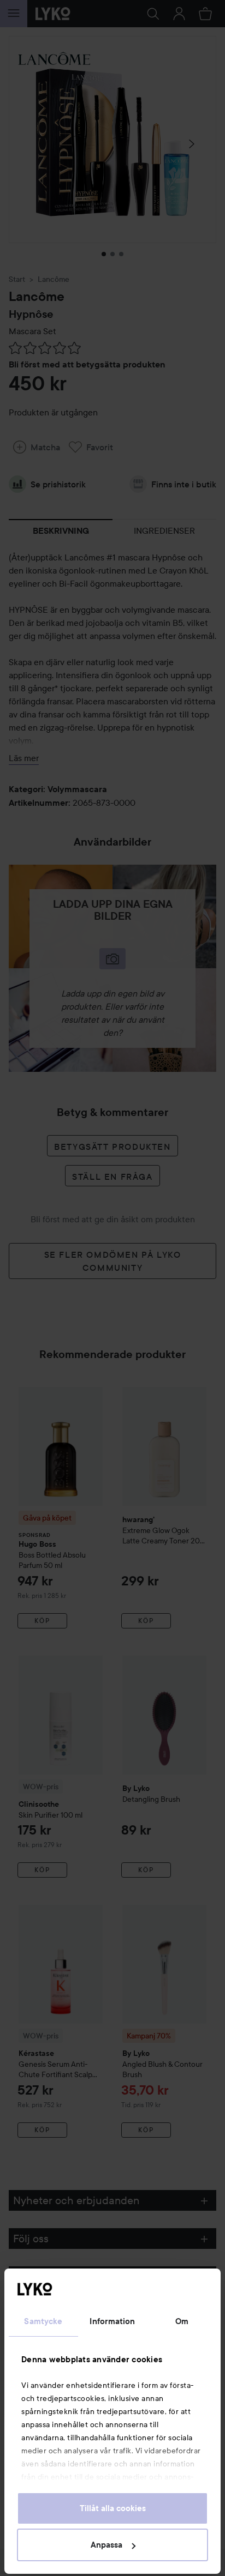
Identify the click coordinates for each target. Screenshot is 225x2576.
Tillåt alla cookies (113, 2508)
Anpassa (106, 2545)
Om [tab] (182, 2321)
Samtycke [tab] (43, 2321)
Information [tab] (112, 2321)
